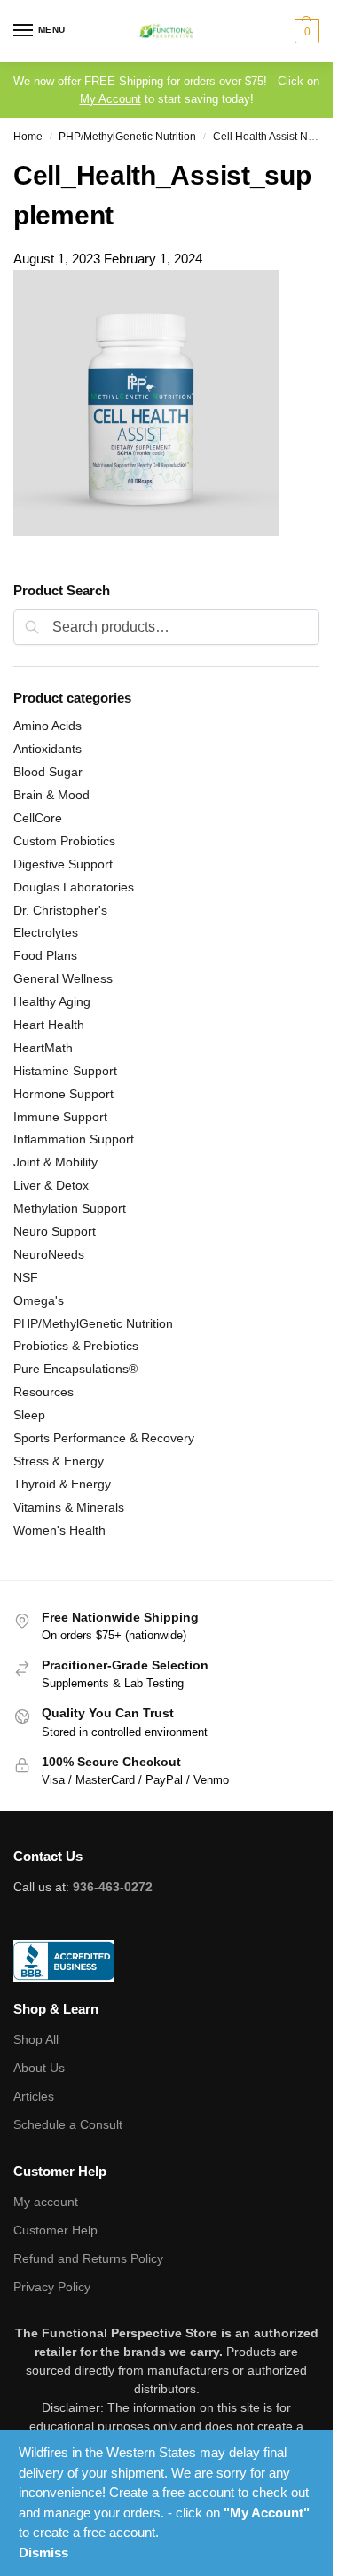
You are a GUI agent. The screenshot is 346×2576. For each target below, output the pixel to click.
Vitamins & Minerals (69, 1507)
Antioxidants (47, 749)
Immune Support (60, 1117)
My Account (110, 99)
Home (28, 137)
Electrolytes (46, 932)
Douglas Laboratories (74, 887)
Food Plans (45, 955)
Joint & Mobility (55, 1162)
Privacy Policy (52, 2287)
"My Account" (267, 2513)
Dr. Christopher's (60, 910)
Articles (34, 2096)
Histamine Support (65, 1071)
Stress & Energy (59, 1461)
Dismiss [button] (43, 2552)
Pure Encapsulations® (75, 1369)
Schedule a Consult (68, 2124)
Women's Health (59, 1530)
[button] (305, 31)
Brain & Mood (51, 795)
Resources (43, 1392)
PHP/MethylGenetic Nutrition (127, 137)
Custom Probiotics (64, 841)
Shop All (36, 2039)
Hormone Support (63, 1094)
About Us (39, 2068)
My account (46, 2202)
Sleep (29, 1415)
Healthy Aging (52, 1001)
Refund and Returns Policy (88, 2258)
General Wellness (63, 978)
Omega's (39, 1300)
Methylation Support (70, 1208)
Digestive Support (63, 864)
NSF (26, 1277)
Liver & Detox (51, 1185)
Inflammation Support (74, 1139)
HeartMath (43, 1048)
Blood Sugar (48, 772)
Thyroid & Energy (62, 1484)
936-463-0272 (113, 1887)
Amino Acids (47, 726)
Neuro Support (55, 1231)
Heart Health (49, 1025)
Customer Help (55, 2230)
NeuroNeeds (49, 1254)
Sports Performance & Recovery (104, 1438)
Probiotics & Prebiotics (76, 1346)
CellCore (38, 818)
